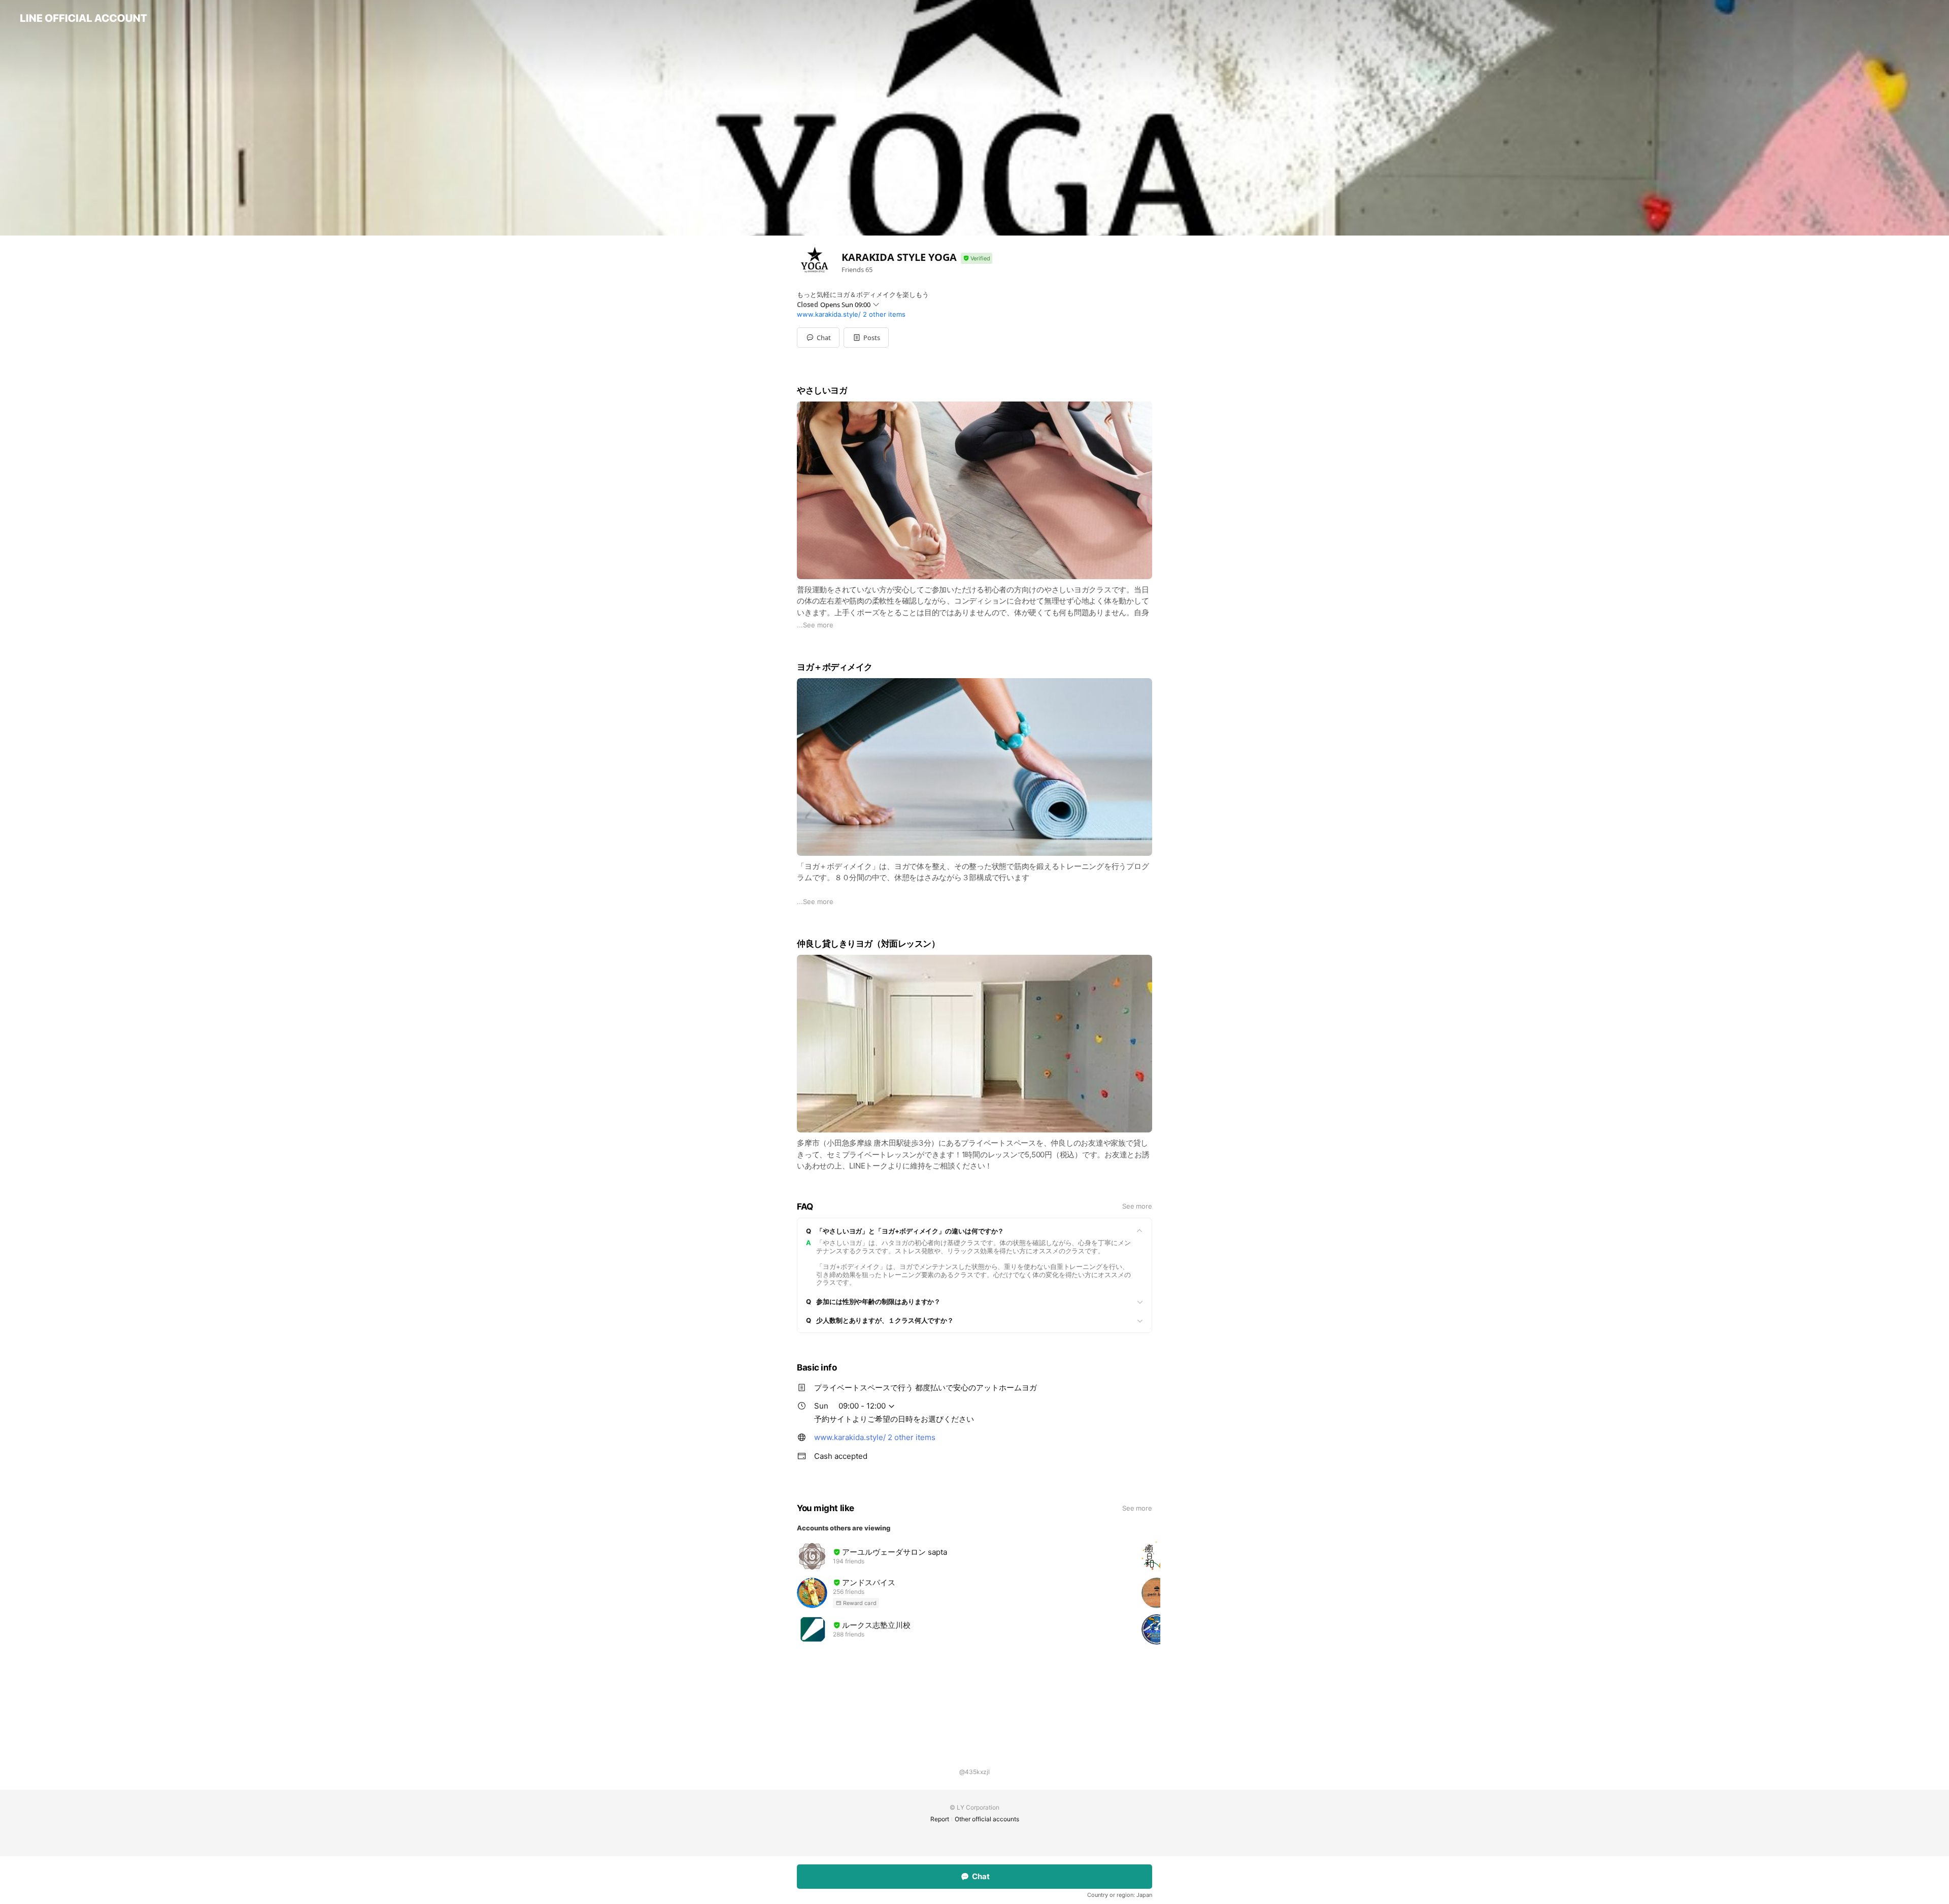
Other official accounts (987, 1819)
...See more (815, 625)
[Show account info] (977, 259)
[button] (866, 338)
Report (940, 1819)
